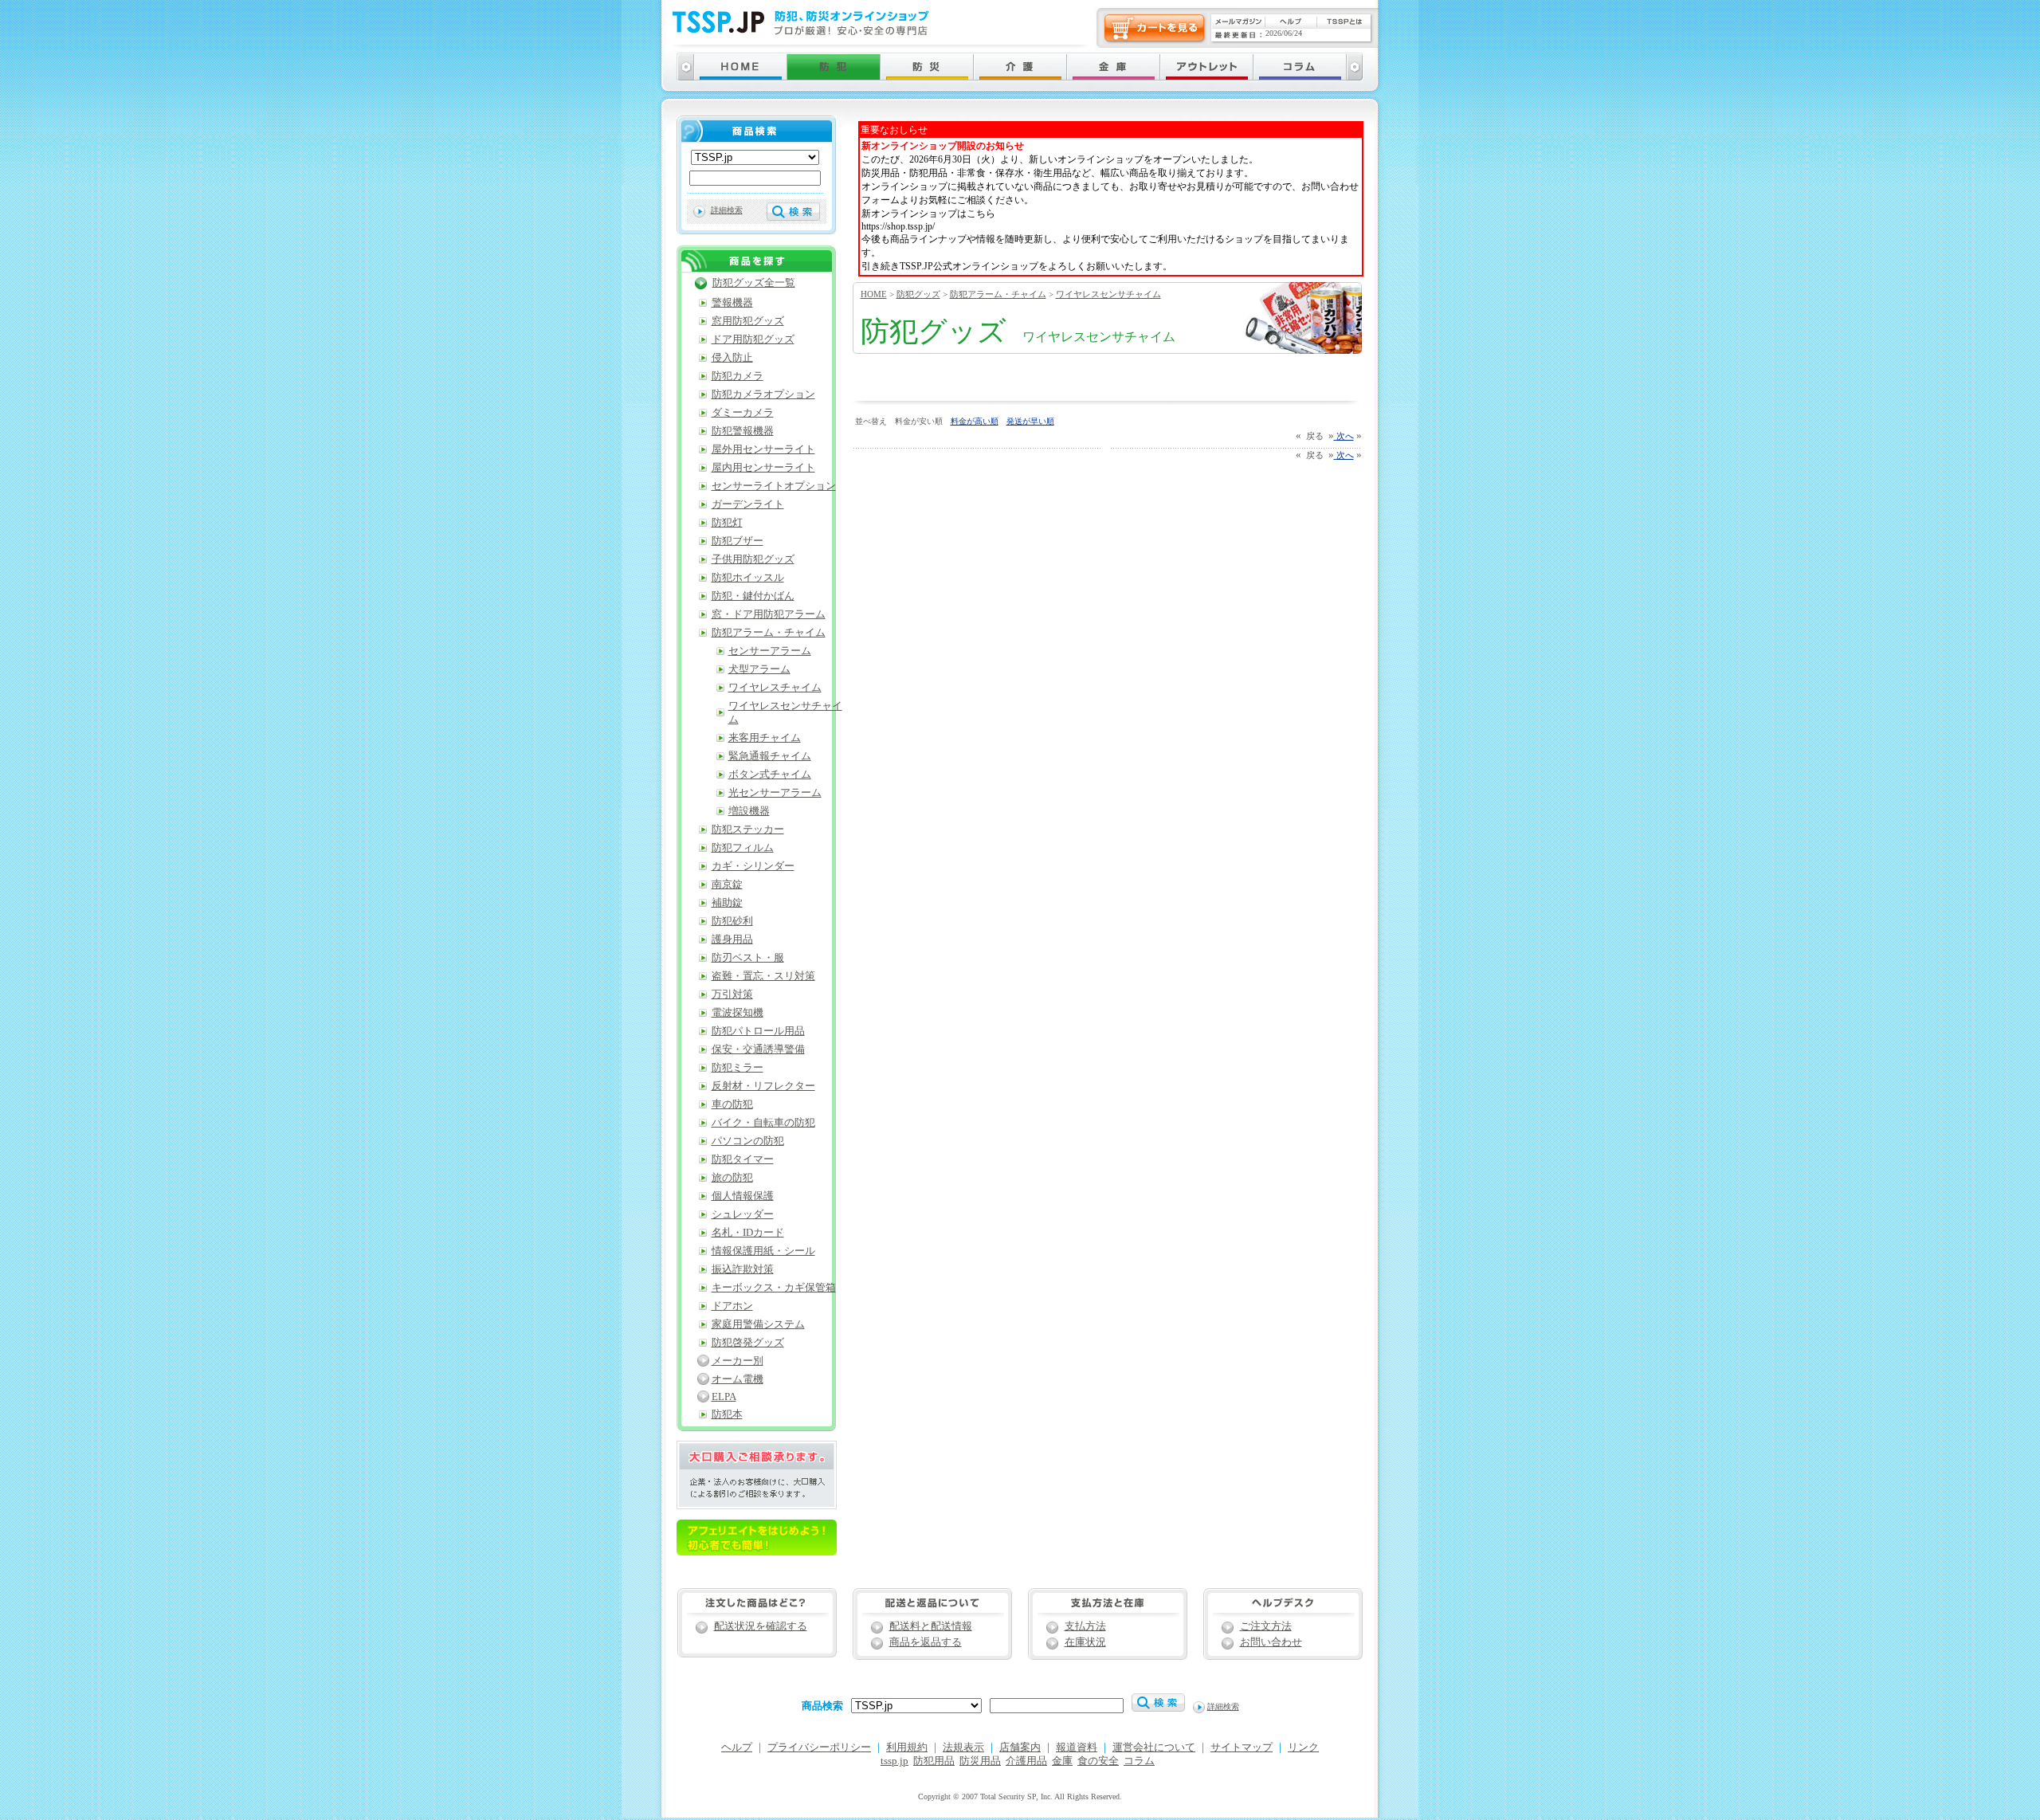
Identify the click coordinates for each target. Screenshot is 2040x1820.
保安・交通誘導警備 (758, 1049)
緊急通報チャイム (770, 756)
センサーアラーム (770, 651)
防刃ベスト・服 (748, 958)
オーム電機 (738, 1379)
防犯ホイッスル (748, 578)
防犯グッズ (918, 294)
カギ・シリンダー (753, 866)
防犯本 (727, 1414)
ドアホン (732, 1306)
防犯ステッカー (748, 830)
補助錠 (727, 903)
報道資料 (1077, 1747)
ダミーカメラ (743, 413)
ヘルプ (737, 1747)
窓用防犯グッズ (748, 321)
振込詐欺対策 (743, 1269)
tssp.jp (894, 1761)
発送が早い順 (1030, 421)
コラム (1139, 1761)
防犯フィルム (743, 848)
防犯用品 (934, 1761)
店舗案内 (1020, 1747)
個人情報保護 (743, 1196)
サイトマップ (1242, 1747)
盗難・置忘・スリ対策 (763, 976)
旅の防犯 (732, 1178)
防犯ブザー (738, 541)
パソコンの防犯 (748, 1141)
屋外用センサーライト (763, 449)
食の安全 (1098, 1761)
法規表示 (963, 1747)
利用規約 (907, 1747)
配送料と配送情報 (931, 1626)
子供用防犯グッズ (753, 559)
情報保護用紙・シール (763, 1251)
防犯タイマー (743, 1159)
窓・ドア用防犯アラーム (769, 614)
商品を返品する (926, 1642)
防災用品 (980, 1761)
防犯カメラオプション (763, 394)
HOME (874, 294)
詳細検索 (727, 210)
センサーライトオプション (774, 486)
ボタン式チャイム (770, 775)
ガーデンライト (748, 504)
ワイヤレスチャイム (775, 688)
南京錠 (727, 885)
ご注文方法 (1266, 1626)
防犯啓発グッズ (748, 1343)
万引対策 (732, 994)
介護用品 (1026, 1761)
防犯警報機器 (743, 431)
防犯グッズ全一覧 (754, 283)
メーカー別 (738, 1361)
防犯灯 (727, 523)
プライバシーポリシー (819, 1747)
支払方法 (1085, 1626)
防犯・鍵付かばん (753, 596)
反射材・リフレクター (763, 1086)
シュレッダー (743, 1214)
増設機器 (749, 811)
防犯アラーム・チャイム (998, 294)
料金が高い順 (975, 421)
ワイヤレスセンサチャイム (1108, 294)
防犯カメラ (738, 376)
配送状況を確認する (761, 1626)
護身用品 (732, 939)
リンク (1303, 1747)
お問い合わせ (1271, 1642)
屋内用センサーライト (763, 468)
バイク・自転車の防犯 (763, 1123)
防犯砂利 (732, 921)
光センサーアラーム (775, 793)
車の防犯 (732, 1104)
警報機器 (732, 303)
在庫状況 (1085, 1642)
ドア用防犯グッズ (753, 339)
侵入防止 (732, 358)
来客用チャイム (765, 738)
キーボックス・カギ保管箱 (774, 1288)
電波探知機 (738, 1013)
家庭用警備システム (758, 1324)
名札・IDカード (748, 1233)
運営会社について (1154, 1747)
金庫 (1062, 1761)
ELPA (724, 1397)
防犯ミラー (738, 1068)
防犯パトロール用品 (758, 1031)
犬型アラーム (759, 669)
